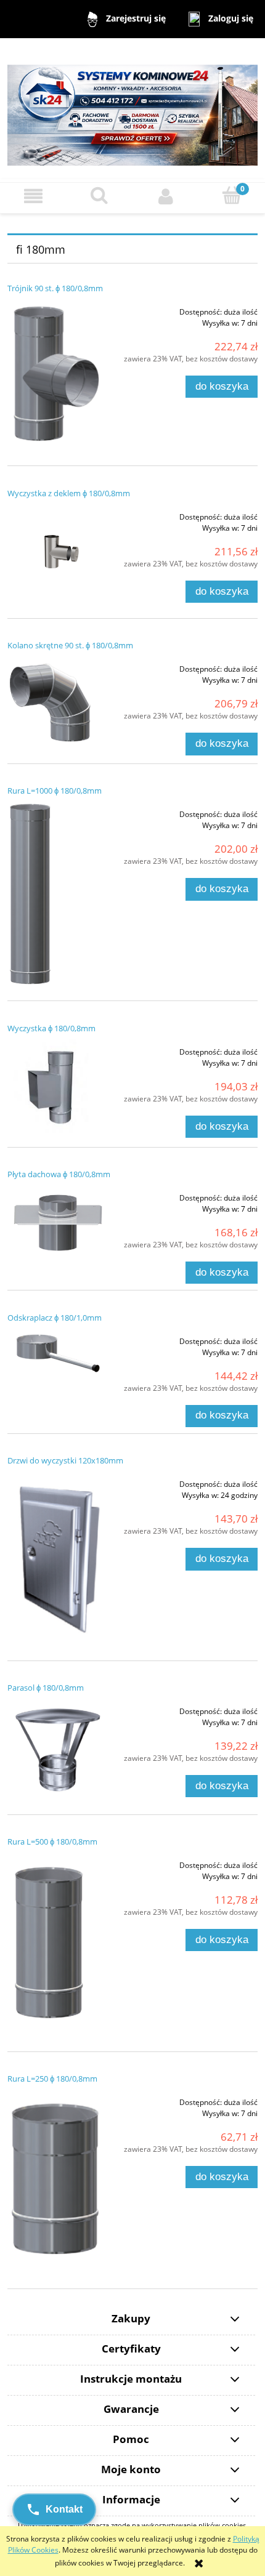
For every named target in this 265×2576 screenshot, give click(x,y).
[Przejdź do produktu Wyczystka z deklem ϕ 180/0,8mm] (57, 554)
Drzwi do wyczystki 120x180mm (65, 1460)
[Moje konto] (166, 196)
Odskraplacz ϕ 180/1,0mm (55, 1318)
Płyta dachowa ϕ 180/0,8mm (59, 1174)
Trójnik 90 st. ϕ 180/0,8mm (55, 288)
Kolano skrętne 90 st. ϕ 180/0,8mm (70, 645)
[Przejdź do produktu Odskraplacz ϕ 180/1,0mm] (57, 1353)
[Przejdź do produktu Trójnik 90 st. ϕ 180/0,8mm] (57, 375)
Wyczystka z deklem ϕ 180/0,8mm (69, 493)
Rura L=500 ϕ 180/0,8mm (52, 1841)
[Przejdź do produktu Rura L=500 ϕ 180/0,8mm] (57, 1945)
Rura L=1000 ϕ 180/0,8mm (55, 791)
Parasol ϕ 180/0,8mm (46, 1688)
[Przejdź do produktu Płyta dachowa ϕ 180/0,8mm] (57, 1220)
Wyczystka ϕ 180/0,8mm (51, 1028)
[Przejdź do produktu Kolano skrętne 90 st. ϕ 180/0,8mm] (57, 702)
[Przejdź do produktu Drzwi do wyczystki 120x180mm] (57, 1559)
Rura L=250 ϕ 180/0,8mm (52, 2079)
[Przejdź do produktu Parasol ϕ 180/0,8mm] (57, 1749)
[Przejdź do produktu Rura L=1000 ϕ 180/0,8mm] (57, 894)
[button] (33, 196)
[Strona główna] (132, 109)
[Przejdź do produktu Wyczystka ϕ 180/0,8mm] (57, 1086)
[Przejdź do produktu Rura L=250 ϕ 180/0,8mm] (57, 2182)
